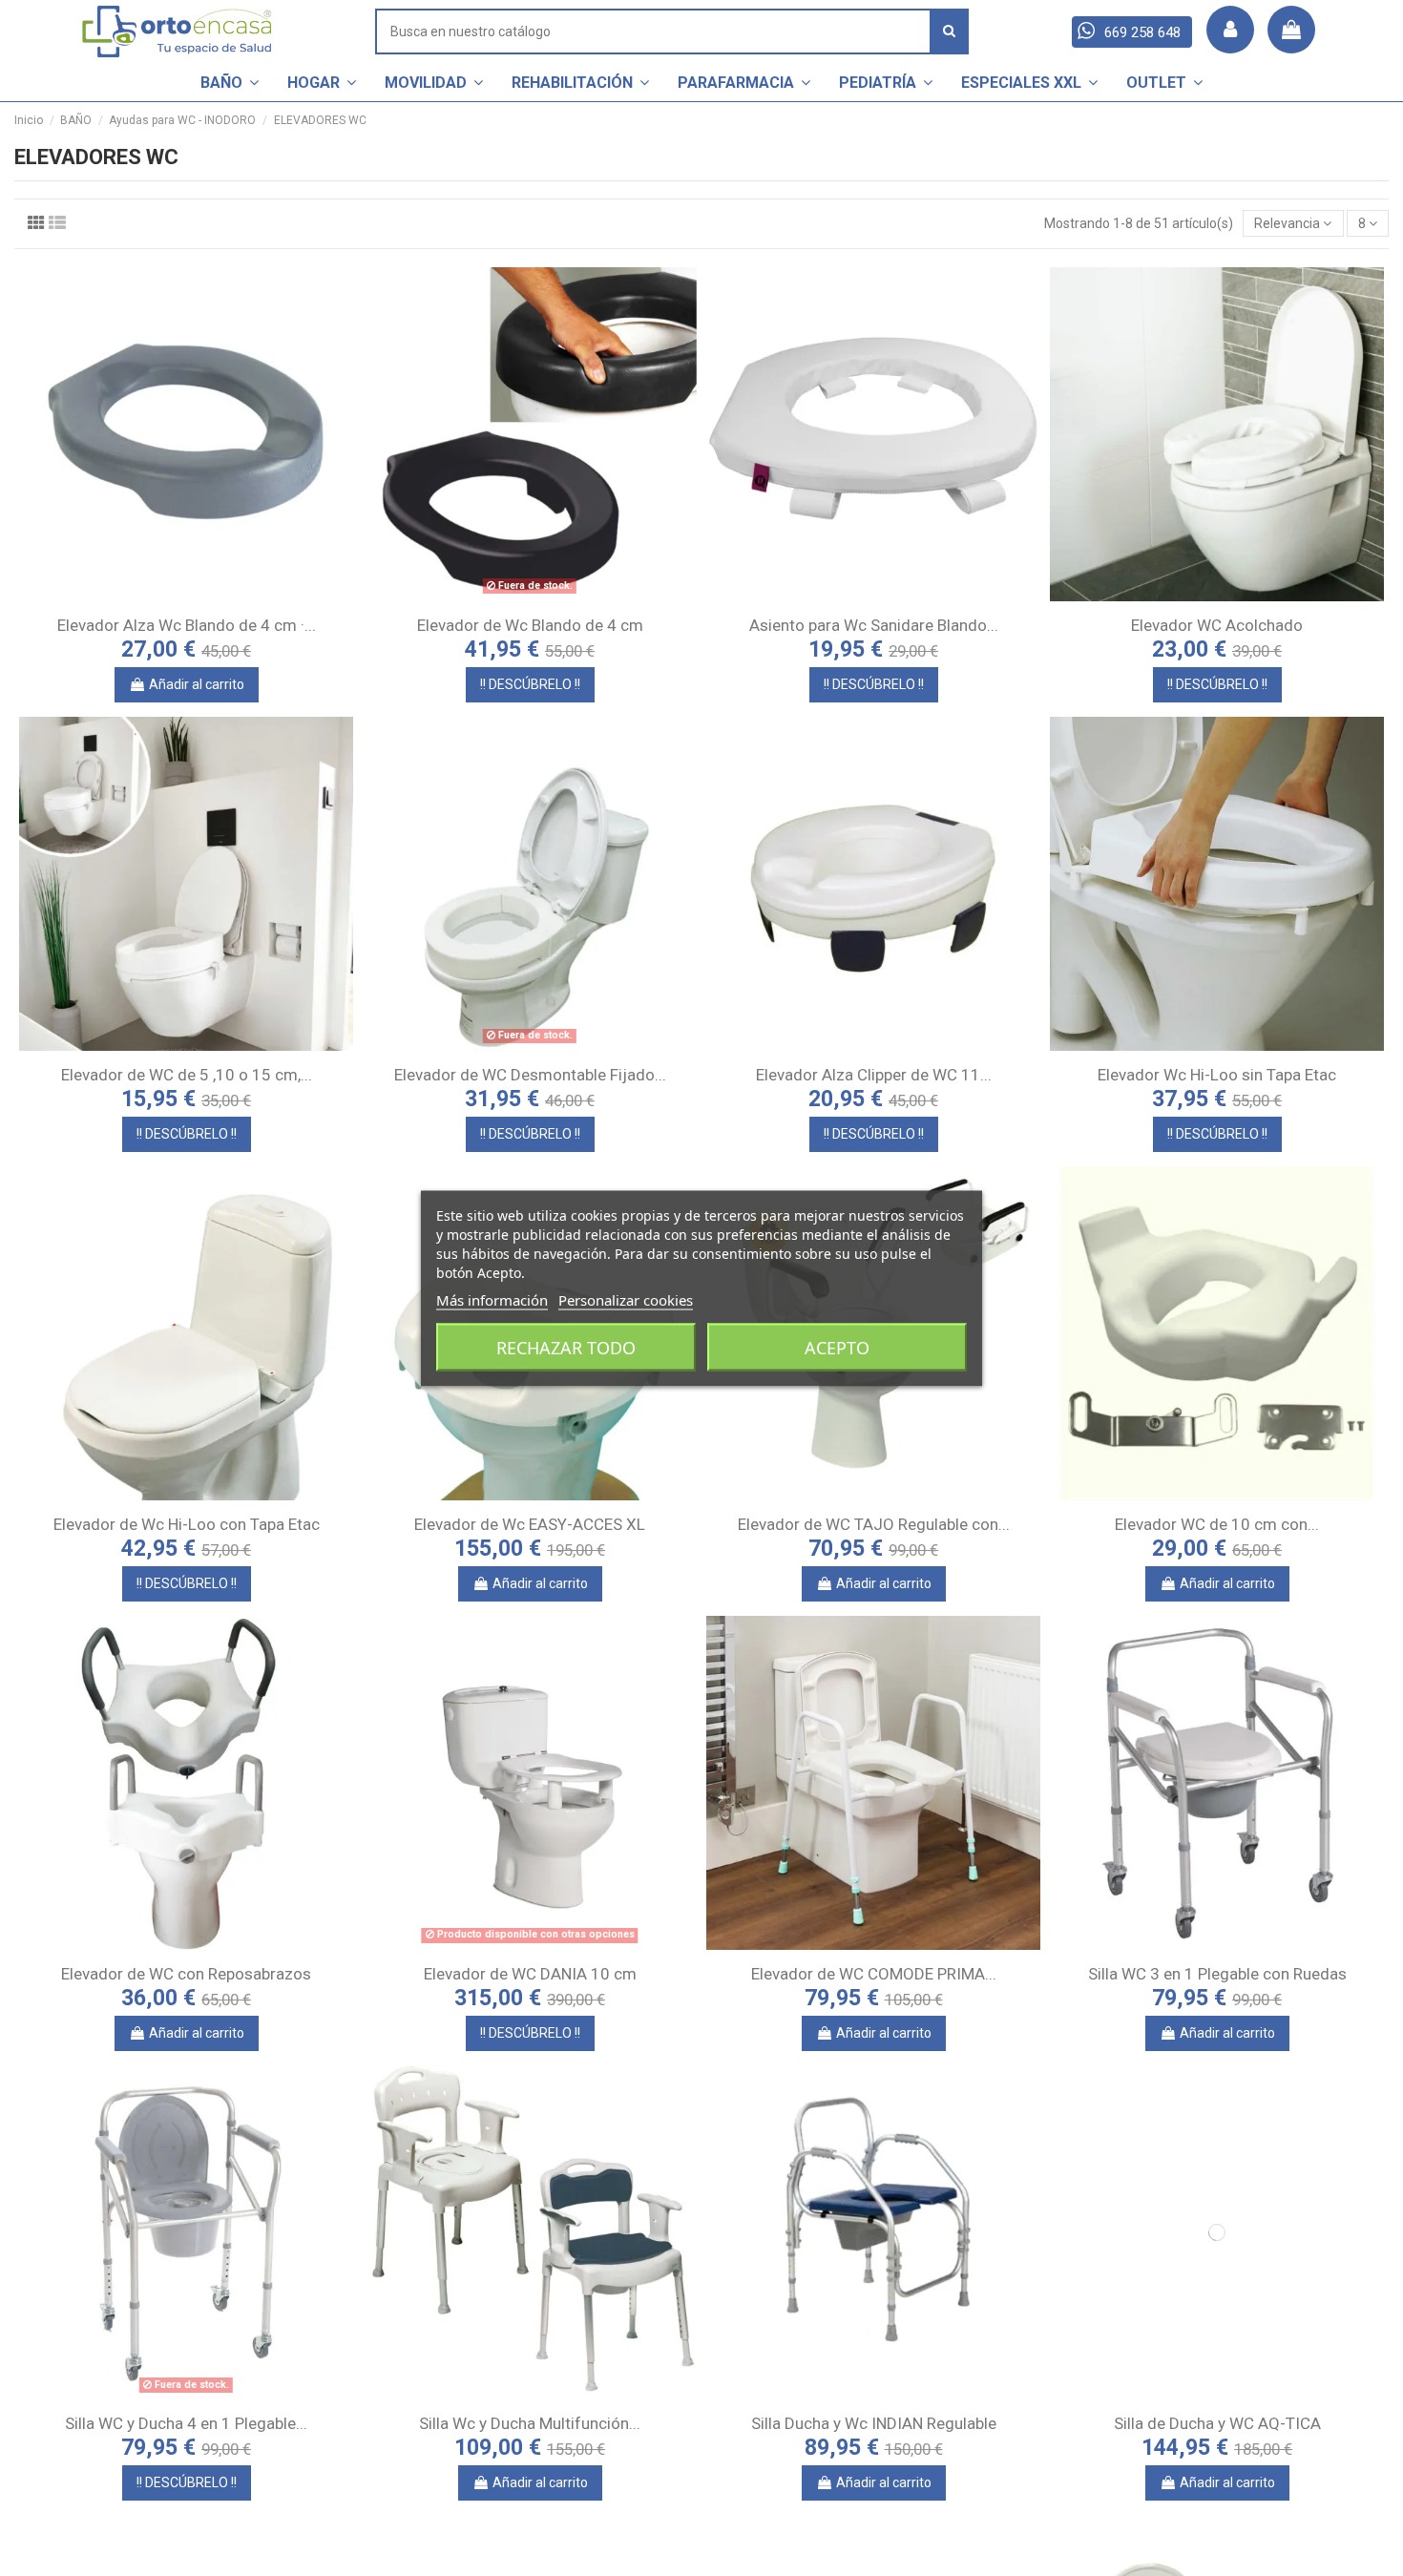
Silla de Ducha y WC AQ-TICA (1217, 2423)
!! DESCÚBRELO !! (530, 684)
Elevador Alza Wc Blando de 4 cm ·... (187, 625)
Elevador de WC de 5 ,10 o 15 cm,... (187, 1075)
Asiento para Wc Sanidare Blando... (874, 625)
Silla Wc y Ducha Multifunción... (530, 2423)
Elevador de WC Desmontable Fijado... (530, 1075)
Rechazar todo (566, 1347)
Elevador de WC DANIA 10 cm (530, 1974)
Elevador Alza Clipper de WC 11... (874, 1075)
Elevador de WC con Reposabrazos (186, 1974)
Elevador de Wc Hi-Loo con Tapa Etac (187, 1524)
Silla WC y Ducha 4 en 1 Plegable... (186, 2423)
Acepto (837, 1347)
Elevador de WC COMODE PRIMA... (874, 1974)
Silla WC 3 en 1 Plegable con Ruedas (1217, 1974)
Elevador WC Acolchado (1217, 625)
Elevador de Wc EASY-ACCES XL (530, 1524)
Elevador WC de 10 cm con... (1217, 1524)
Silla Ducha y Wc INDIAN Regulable (874, 2423)
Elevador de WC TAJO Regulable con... (874, 1524)
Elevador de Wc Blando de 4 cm (530, 625)
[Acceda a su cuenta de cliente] (1230, 30)
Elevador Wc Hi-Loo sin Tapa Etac (1217, 1075)
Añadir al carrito (197, 684)
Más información (492, 1299)
